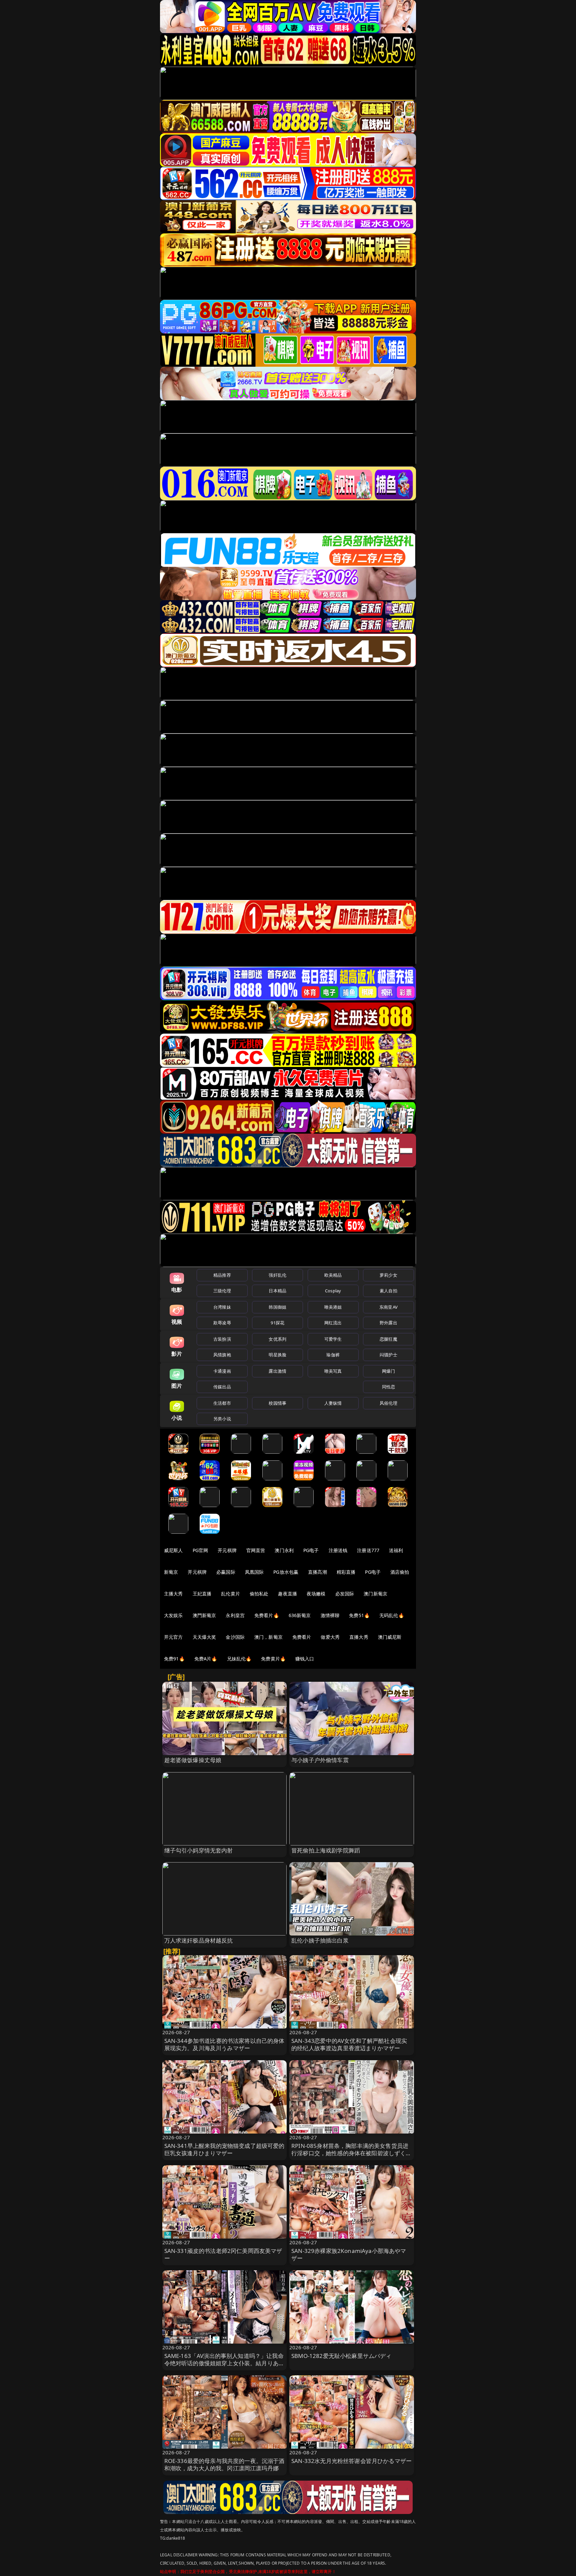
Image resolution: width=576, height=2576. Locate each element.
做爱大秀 (330, 1637)
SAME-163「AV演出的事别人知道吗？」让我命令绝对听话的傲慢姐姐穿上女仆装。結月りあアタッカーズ (224, 2363)
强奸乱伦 (277, 1275)
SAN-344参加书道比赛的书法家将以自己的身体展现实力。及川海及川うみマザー (224, 2044)
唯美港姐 (333, 1307)
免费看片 (302, 1637)
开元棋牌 (227, 1550)
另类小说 (222, 1419)
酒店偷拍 (400, 1572)
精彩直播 (346, 1572)
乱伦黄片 (230, 1594)
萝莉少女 (388, 1275)
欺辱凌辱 (222, 1323)
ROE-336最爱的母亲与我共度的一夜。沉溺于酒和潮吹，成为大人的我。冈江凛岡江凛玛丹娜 (224, 2464)
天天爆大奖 (204, 1637)
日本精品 (277, 1291)
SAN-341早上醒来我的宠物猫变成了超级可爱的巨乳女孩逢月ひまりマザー (224, 2149)
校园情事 (277, 1403)
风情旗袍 (222, 1355)
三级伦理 (222, 1291)
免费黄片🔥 (273, 1659)
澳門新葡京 (204, 1615)
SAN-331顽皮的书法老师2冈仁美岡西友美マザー (223, 2254)
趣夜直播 (287, 1594)
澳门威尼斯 (390, 1637)
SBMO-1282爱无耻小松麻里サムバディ (341, 2356)
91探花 (277, 1323)
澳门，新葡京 (268, 1637)
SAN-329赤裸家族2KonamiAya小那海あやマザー (349, 2254)
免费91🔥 (174, 1659)
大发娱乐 (173, 1615)
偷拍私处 (259, 1594)
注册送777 (368, 1550)
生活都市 (222, 1403)
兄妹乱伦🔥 (239, 1659)
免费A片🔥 (206, 1659)
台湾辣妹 (222, 1307)
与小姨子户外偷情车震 (320, 1760)
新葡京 (171, 1572)
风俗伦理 (388, 1403)
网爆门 (388, 1371)
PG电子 (311, 1550)
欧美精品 (333, 1275)
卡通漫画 (222, 1371)
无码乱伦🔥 (392, 1615)
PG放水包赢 (286, 1572)
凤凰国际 (254, 1572)
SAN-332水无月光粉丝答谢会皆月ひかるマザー (351, 2461)
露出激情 (277, 1371)
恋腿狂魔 (388, 1339)
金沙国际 (235, 1637)
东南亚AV (388, 1307)
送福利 (396, 1550)
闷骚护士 (388, 1355)
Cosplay (333, 1291)
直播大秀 (359, 1637)
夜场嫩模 (316, 1594)
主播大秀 (173, 1594)
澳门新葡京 (375, 1594)
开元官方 (173, 1637)
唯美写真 (333, 1371)
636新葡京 (300, 1615)
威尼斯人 (173, 1550)
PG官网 (200, 1550)
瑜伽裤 (333, 1355)
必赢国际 (226, 1572)
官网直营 (256, 1550)
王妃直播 (202, 1594)
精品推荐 (222, 1275)
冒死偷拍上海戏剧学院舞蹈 (326, 1850)
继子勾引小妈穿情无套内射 (199, 1850)
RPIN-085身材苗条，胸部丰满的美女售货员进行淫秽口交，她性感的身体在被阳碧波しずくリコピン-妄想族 (351, 2153)
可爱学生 (333, 1339)
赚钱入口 (305, 1659)
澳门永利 (284, 1550)
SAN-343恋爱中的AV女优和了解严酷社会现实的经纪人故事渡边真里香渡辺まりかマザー (349, 2044)
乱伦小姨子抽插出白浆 (320, 1940)
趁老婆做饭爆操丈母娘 (193, 1760)
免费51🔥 (359, 1615)
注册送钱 (338, 1550)
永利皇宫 (235, 1615)
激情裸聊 (330, 1615)
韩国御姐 (277, 1307)
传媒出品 (222, 1387)
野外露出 (388, 1323)
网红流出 (333, 1323)
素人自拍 (388, 1291)
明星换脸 (277, 1355)
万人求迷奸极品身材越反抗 (199, 1940)
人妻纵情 (333, 1403)
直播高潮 (317, 1572)
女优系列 (277, 1339)
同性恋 (388, 1387)
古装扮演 (222, 1339)
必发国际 (345, 1594)
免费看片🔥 (267, 1615)
